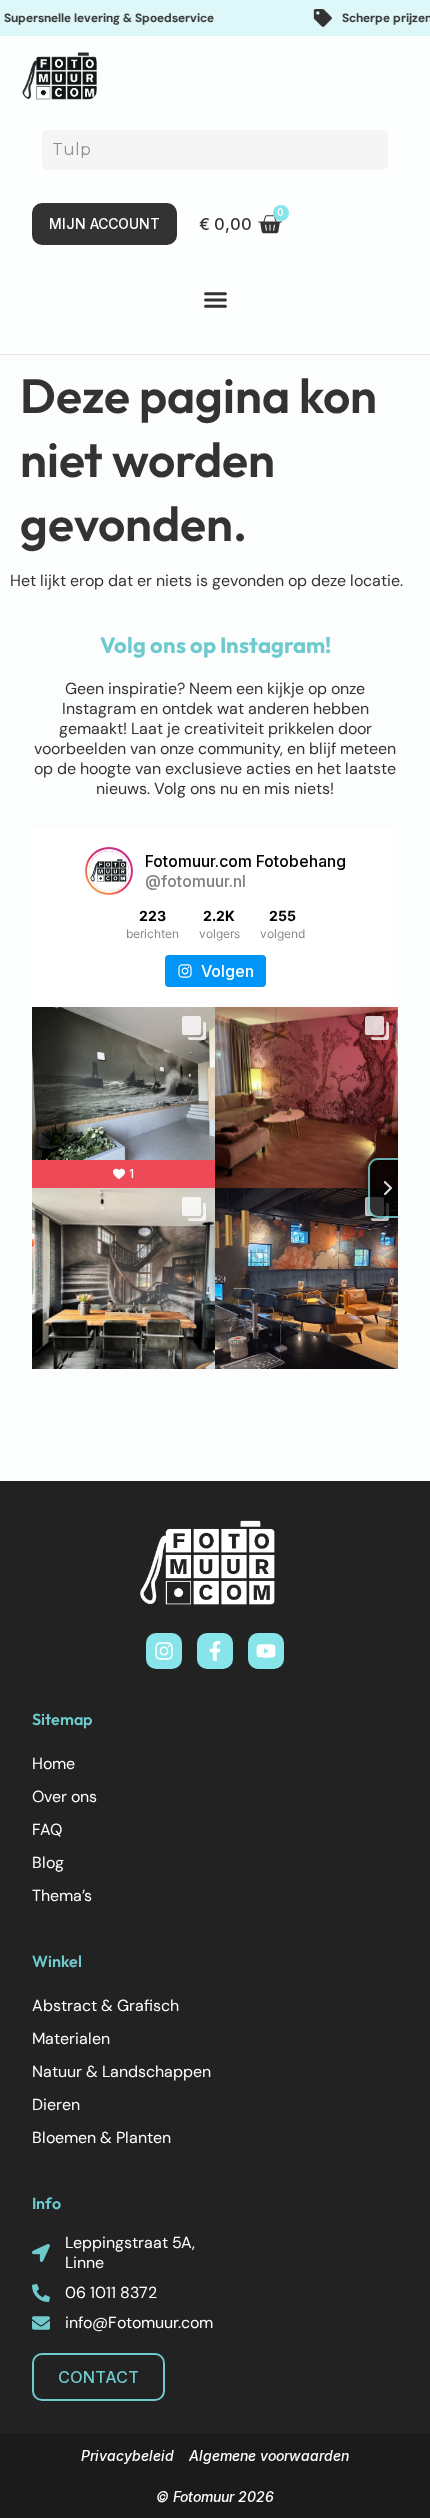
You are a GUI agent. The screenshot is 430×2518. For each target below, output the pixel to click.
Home (53, 1763)
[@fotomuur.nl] (109, 871)
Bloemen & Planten (101, 2137)
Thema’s (62, 1895)
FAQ (47, 1829)
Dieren (56, 2104)
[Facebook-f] (215, 1651)
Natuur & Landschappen (121, 2071)
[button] (215, 300)
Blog (48, 1862)
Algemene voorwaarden (269, 2455)
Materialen (71, 2038)
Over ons (64, 1796)
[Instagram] (164, 1651)
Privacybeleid (127, 2455)
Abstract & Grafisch (105, 2005)
